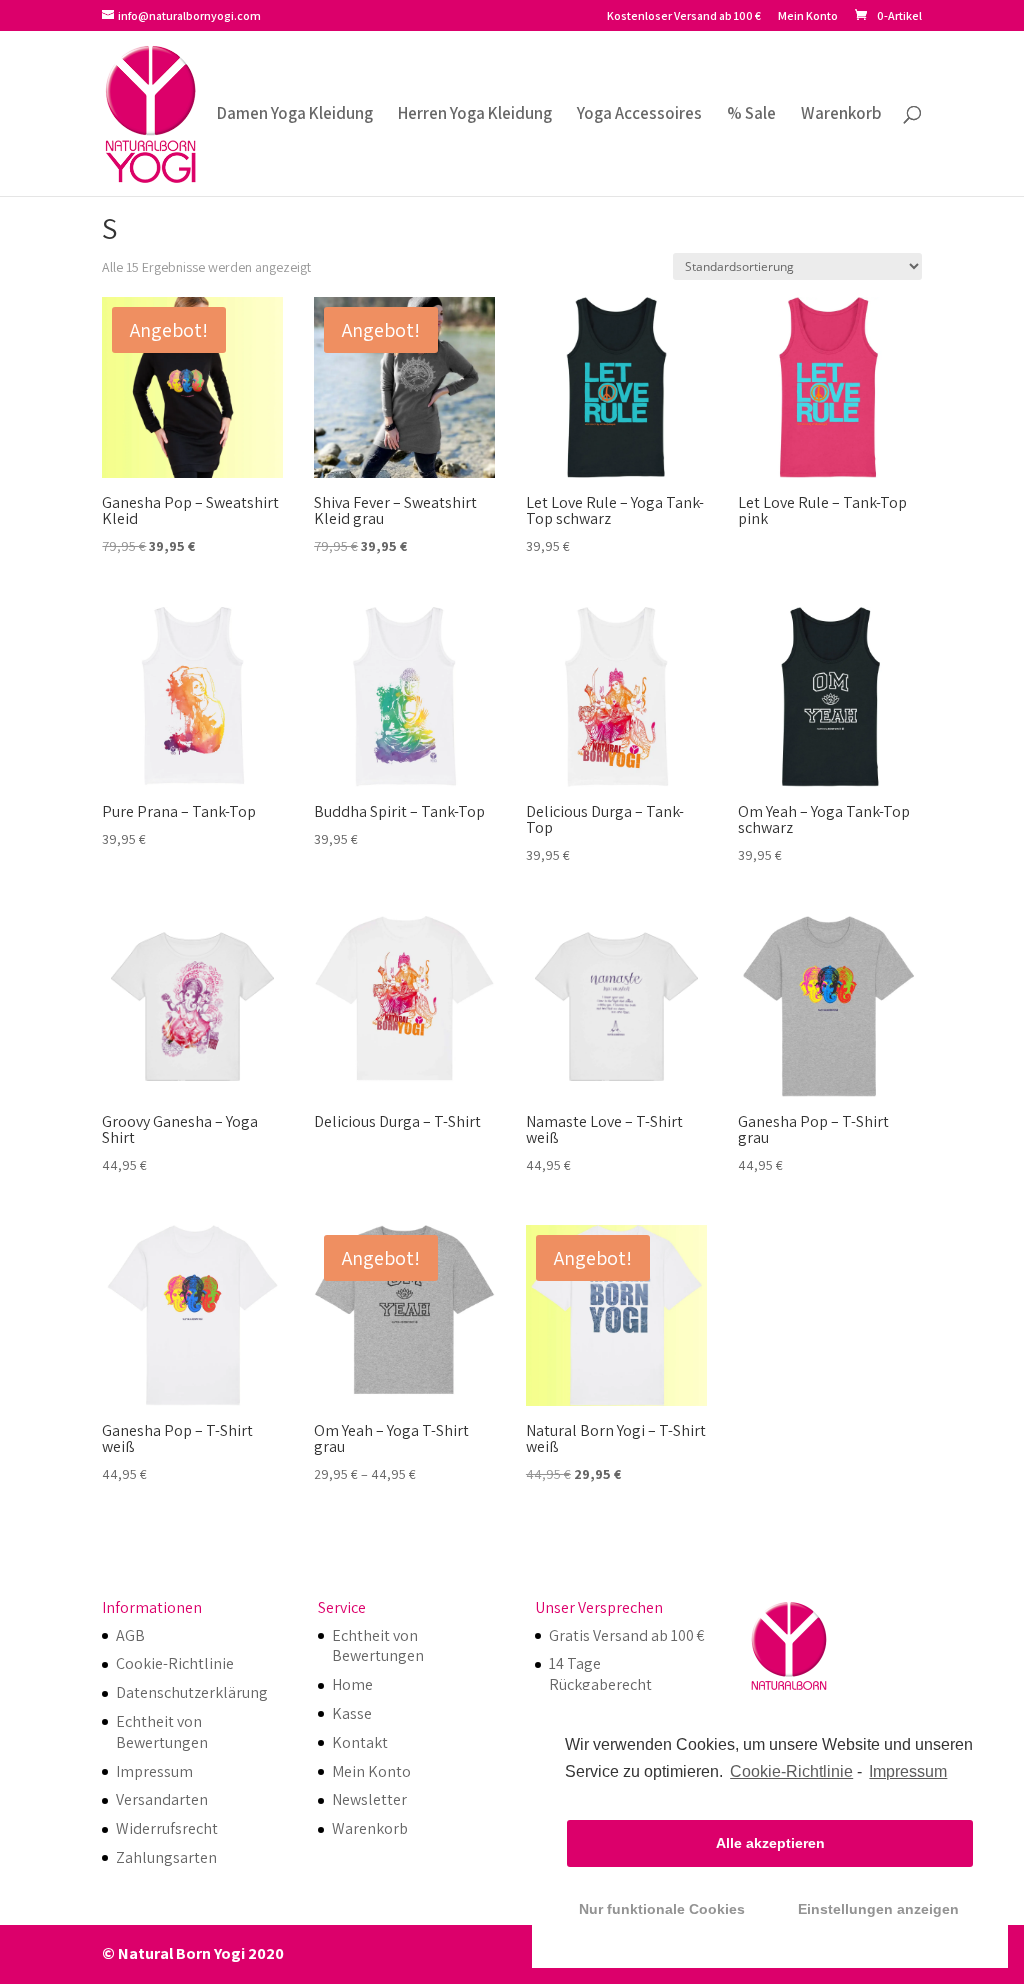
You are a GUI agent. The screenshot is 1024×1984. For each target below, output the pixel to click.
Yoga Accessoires (639, 115)
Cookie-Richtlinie (791, 1771)
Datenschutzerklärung (192, 1692)
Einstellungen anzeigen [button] (878, 1909)
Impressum (908, 1771)
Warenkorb (841, 115)
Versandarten (162, 1799)
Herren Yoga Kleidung (475, 115)
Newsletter (369, 1799)
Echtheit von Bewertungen (162, 1732)
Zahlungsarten (166, 1857)
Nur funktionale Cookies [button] (662, 1909)
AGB (130, 1635)
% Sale (751, 115)
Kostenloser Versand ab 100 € (684, 16)
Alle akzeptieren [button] (770, 1843)
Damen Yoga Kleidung (295, 115)
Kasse (352, 1713)
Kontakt (360, 1742)
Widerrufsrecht (167, 1828)
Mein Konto (808, 16)
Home (352, 1684)
